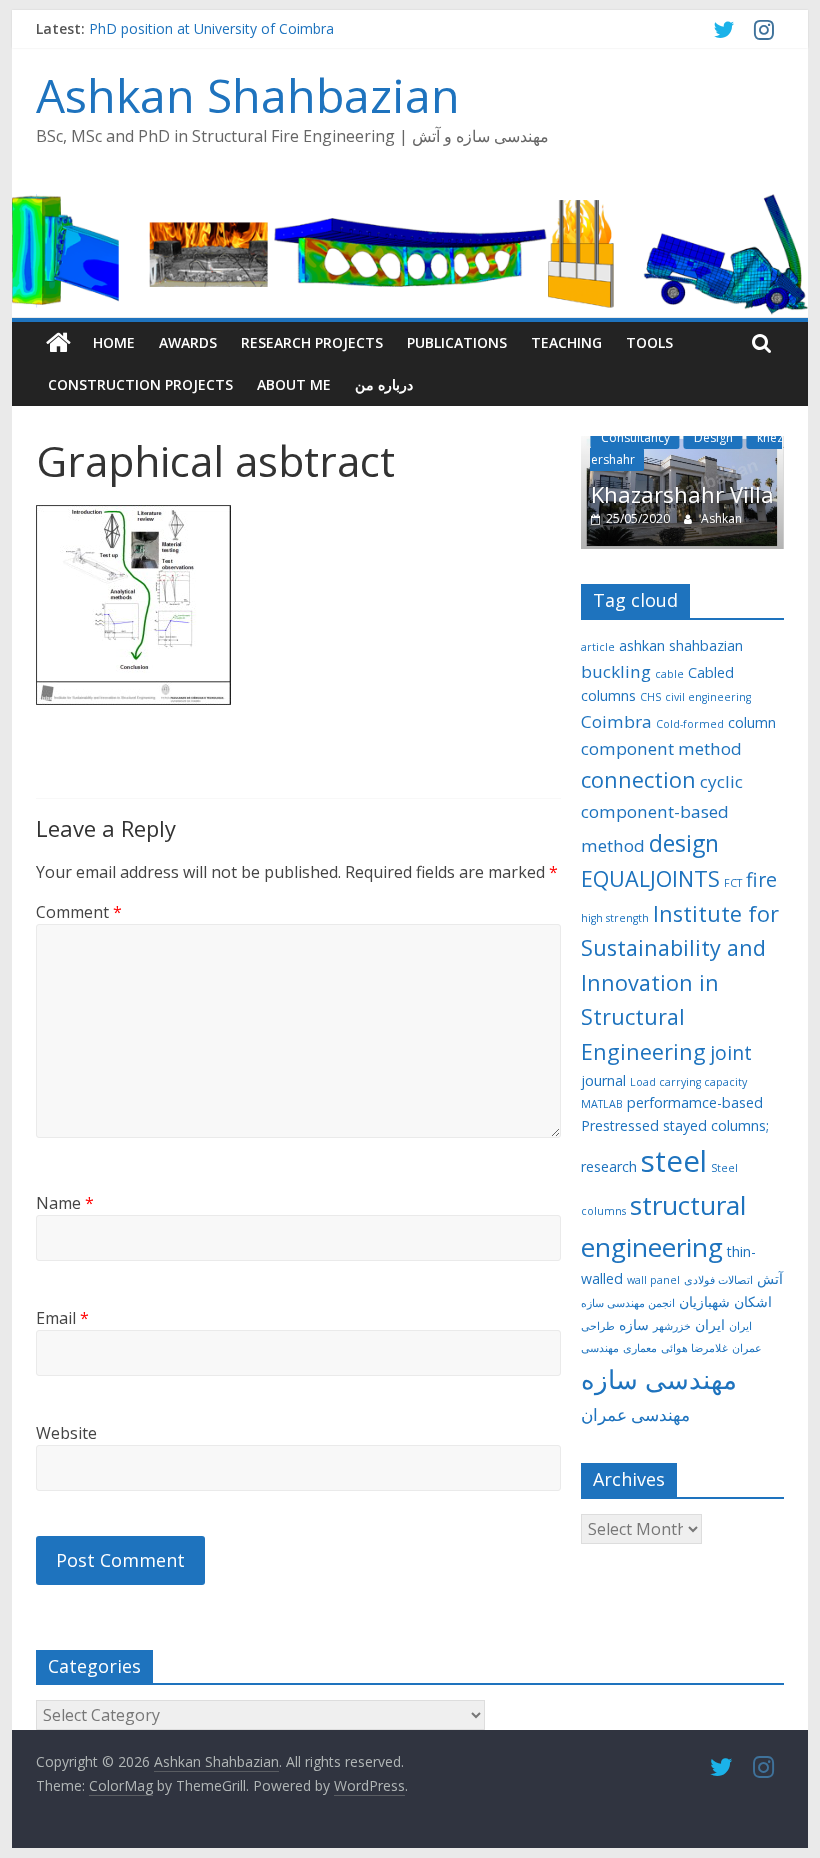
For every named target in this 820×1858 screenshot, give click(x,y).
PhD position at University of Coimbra (211, 28)
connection (638, 779)
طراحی (598, 1326)
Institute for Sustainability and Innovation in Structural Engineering (680, 982)
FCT (733, 883)
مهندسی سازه (659, 1379)
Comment (79, 912)
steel (674, 1161)
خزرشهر (672, 1326)
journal (603, 1080)
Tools (649, 342)
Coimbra (616, 721)
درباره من (384, 384)
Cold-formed (690, 724)
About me (294, 384)
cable (669, 674)
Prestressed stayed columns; (675, 1125)
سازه (634, 1324)
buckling (616, 671)
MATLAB (602, 1104)
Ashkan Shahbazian (248, 95)
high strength (615, 918)
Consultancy (635, 437)
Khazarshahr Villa (682, 494)
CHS (650, 697)
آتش (770, 1278)
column (752, 722)
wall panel (653, 1280)
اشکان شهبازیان (725, 1301)
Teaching (566, 342)
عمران (747, 1348)
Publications (457, 342)
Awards (188, 342)
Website (66, 1433)
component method (661, 748)
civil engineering (708, 697)
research (609, 1166)
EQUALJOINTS (650, 878)
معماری (640, 1348)
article (598, 647)
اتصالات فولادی (718, 1280)
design (684, 843)
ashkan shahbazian (681, 645)
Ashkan (721, 518)
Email (62, 1318)
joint (731, 1052)
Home (114, 342)
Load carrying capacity (688, 1082)
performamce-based (695, 1102)
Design (713, 437)
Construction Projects (140, 384)
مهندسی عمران (635, 1414)
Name (65, 1203)
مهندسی (600, 1348)
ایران (710, 1324)
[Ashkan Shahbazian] (58, 343)
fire (761, 879)
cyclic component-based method (662, 813)
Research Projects (312, 342)
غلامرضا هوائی (694, 1348)
